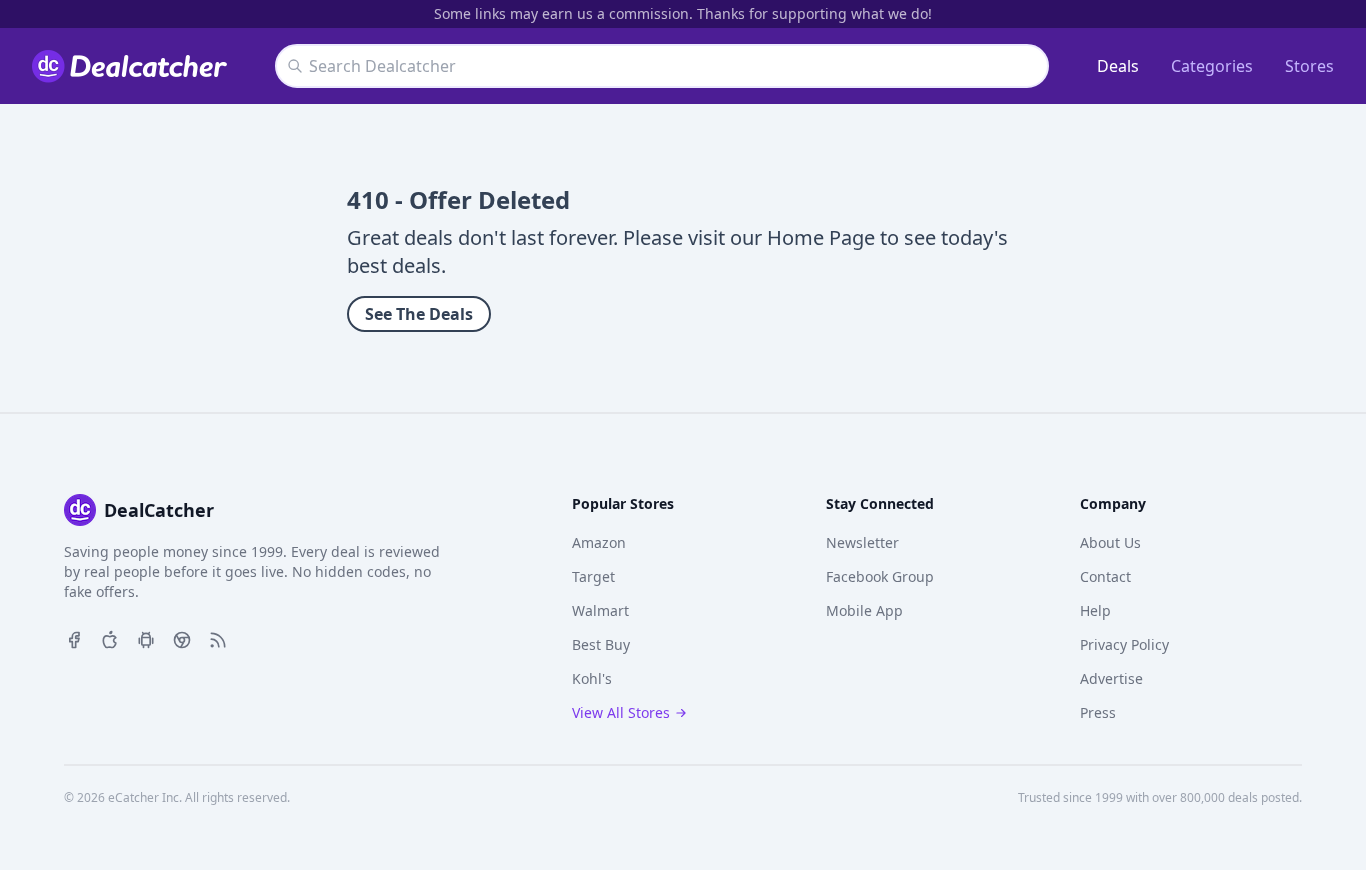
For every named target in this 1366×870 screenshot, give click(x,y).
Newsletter (862, 542)
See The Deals (419, 314)
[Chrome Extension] (182, 638)
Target (593, 576)
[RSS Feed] (218, 638)
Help (1095, 610)
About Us (1110, 542)
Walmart (600, 610)
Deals (1118, 66)
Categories (1212, 66)
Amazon (599, 542)
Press (1098, 712)
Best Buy (601, 644)
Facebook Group (880, 576)
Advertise (1111, 678)
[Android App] (146, 638)
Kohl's (592, 678)
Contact (1105, 576)
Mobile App (864, 610)
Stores (1309, 66)
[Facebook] (74, 638)
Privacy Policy (1124, 644)
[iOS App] (110, 638)
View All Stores (621, 712)
